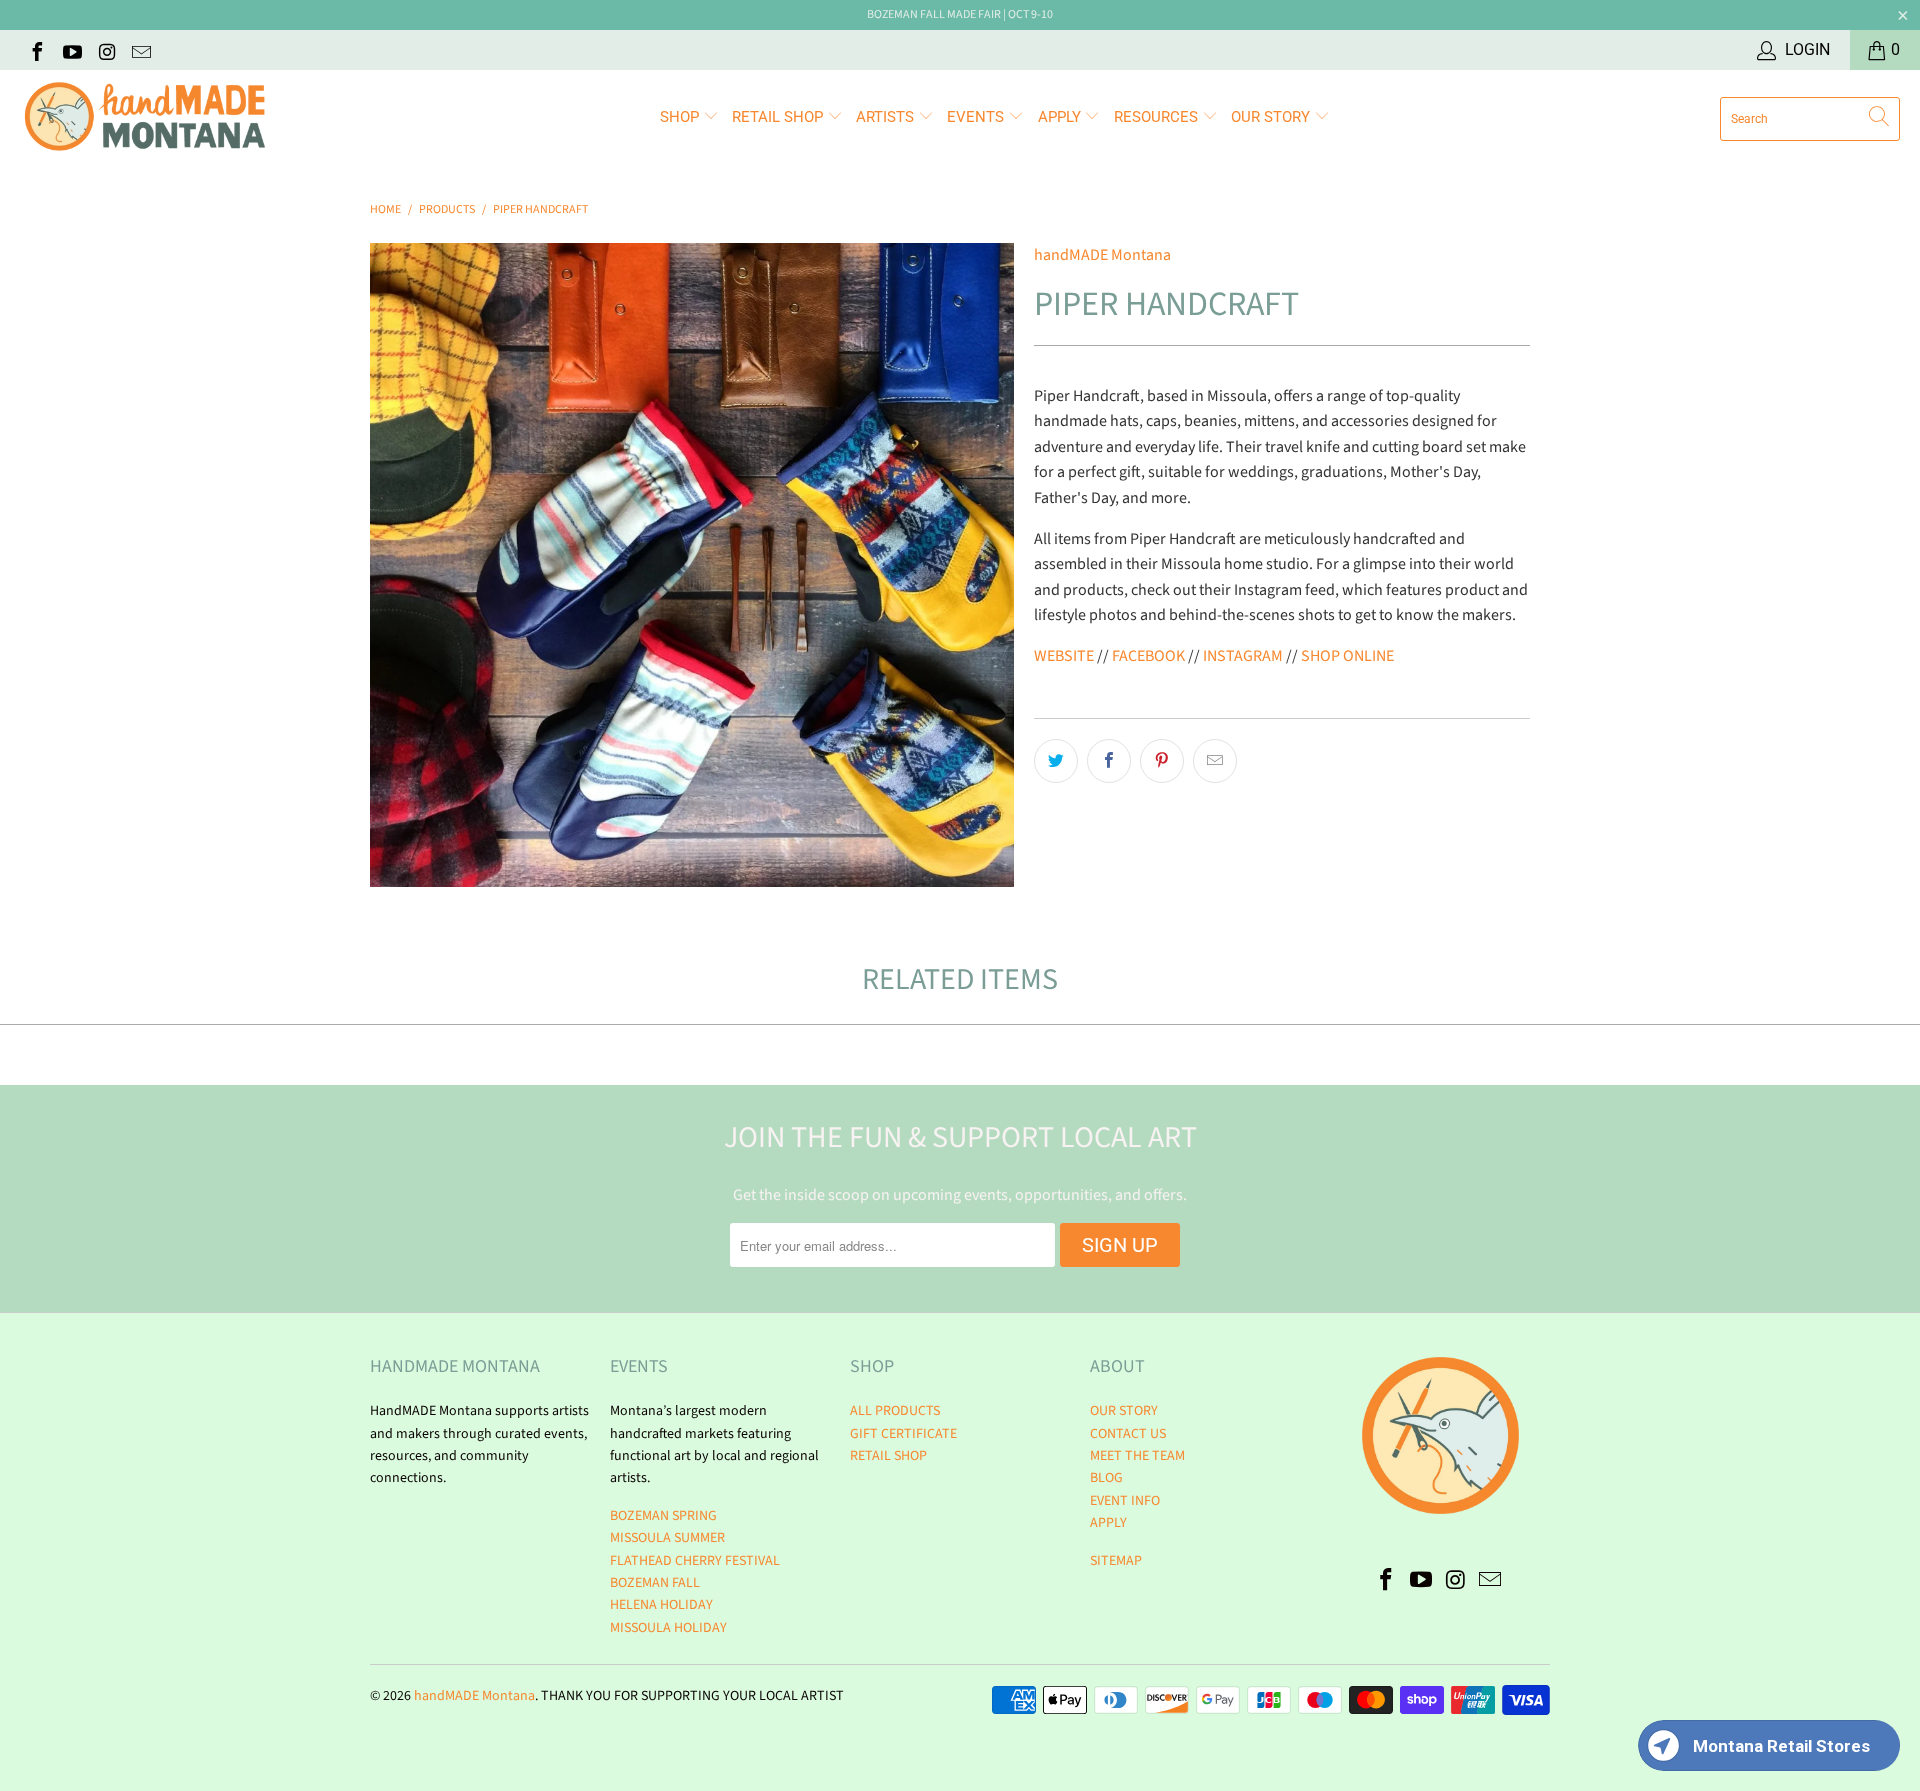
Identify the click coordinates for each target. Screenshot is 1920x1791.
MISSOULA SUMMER (667, 1538)
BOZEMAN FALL (655, 1583)
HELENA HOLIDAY (661, 1605)
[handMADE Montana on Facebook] (36, 50)
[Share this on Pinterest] (1162, 761)
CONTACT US (1128, 1434)
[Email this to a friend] (1215, 761)
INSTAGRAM (1244, 656)
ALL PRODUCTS (895, 1411)
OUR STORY (1124, 1411)
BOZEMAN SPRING (663, 1516)
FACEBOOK (1148, 656)
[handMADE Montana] (145, 118)
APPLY (1061, 117)
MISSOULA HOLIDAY (668, 1628)
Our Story (1272, 117)
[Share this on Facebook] (1109, 761)
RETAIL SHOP (779, 117)
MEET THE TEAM (1137, 1456)
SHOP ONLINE (1347, 656)
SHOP (681, 117)
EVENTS (977, 117)
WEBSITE (1064, 656)
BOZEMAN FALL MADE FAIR (934, 14)
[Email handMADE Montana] (141, 50)
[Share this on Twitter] (1056, 761)
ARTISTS (887, 117)
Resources (1158, 117)
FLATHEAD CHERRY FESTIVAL (695, 1561)
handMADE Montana (1102, 255)
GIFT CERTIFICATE (903, 1434)
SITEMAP (1116, 1561)
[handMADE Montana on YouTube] (71, 50)
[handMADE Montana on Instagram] (106, 50)
